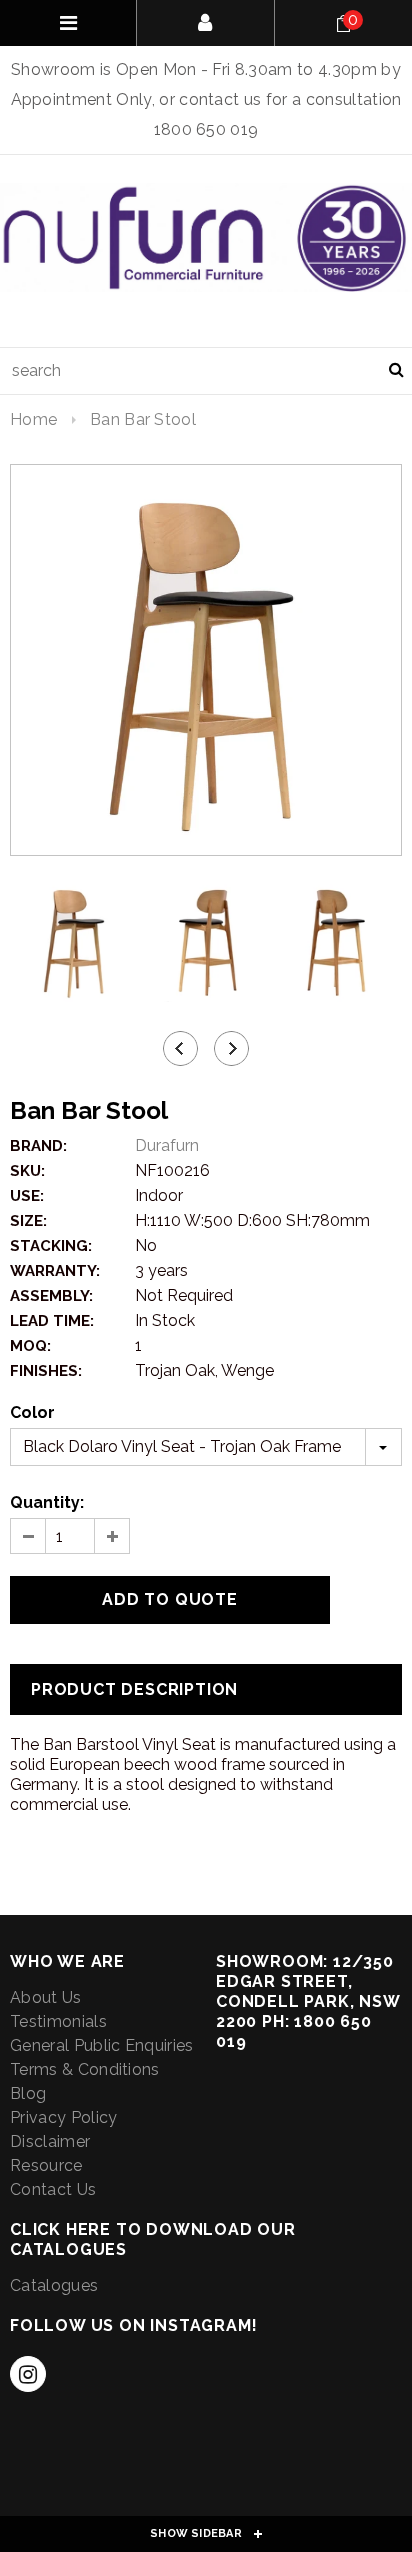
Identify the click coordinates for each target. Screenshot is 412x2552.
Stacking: (51, 1246)
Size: (28, 1221)
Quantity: (47, 1502)
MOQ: (30, 1346)
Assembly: (51, 1296)
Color (32, 1412)
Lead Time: (52, 1321)
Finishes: (46, 1371)
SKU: (27, 1171)
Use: (27, 1196)
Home (33, 419)
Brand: (38, 1146)
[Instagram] (28, 2374)
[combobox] (206, 371)
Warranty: (55, 1271)
